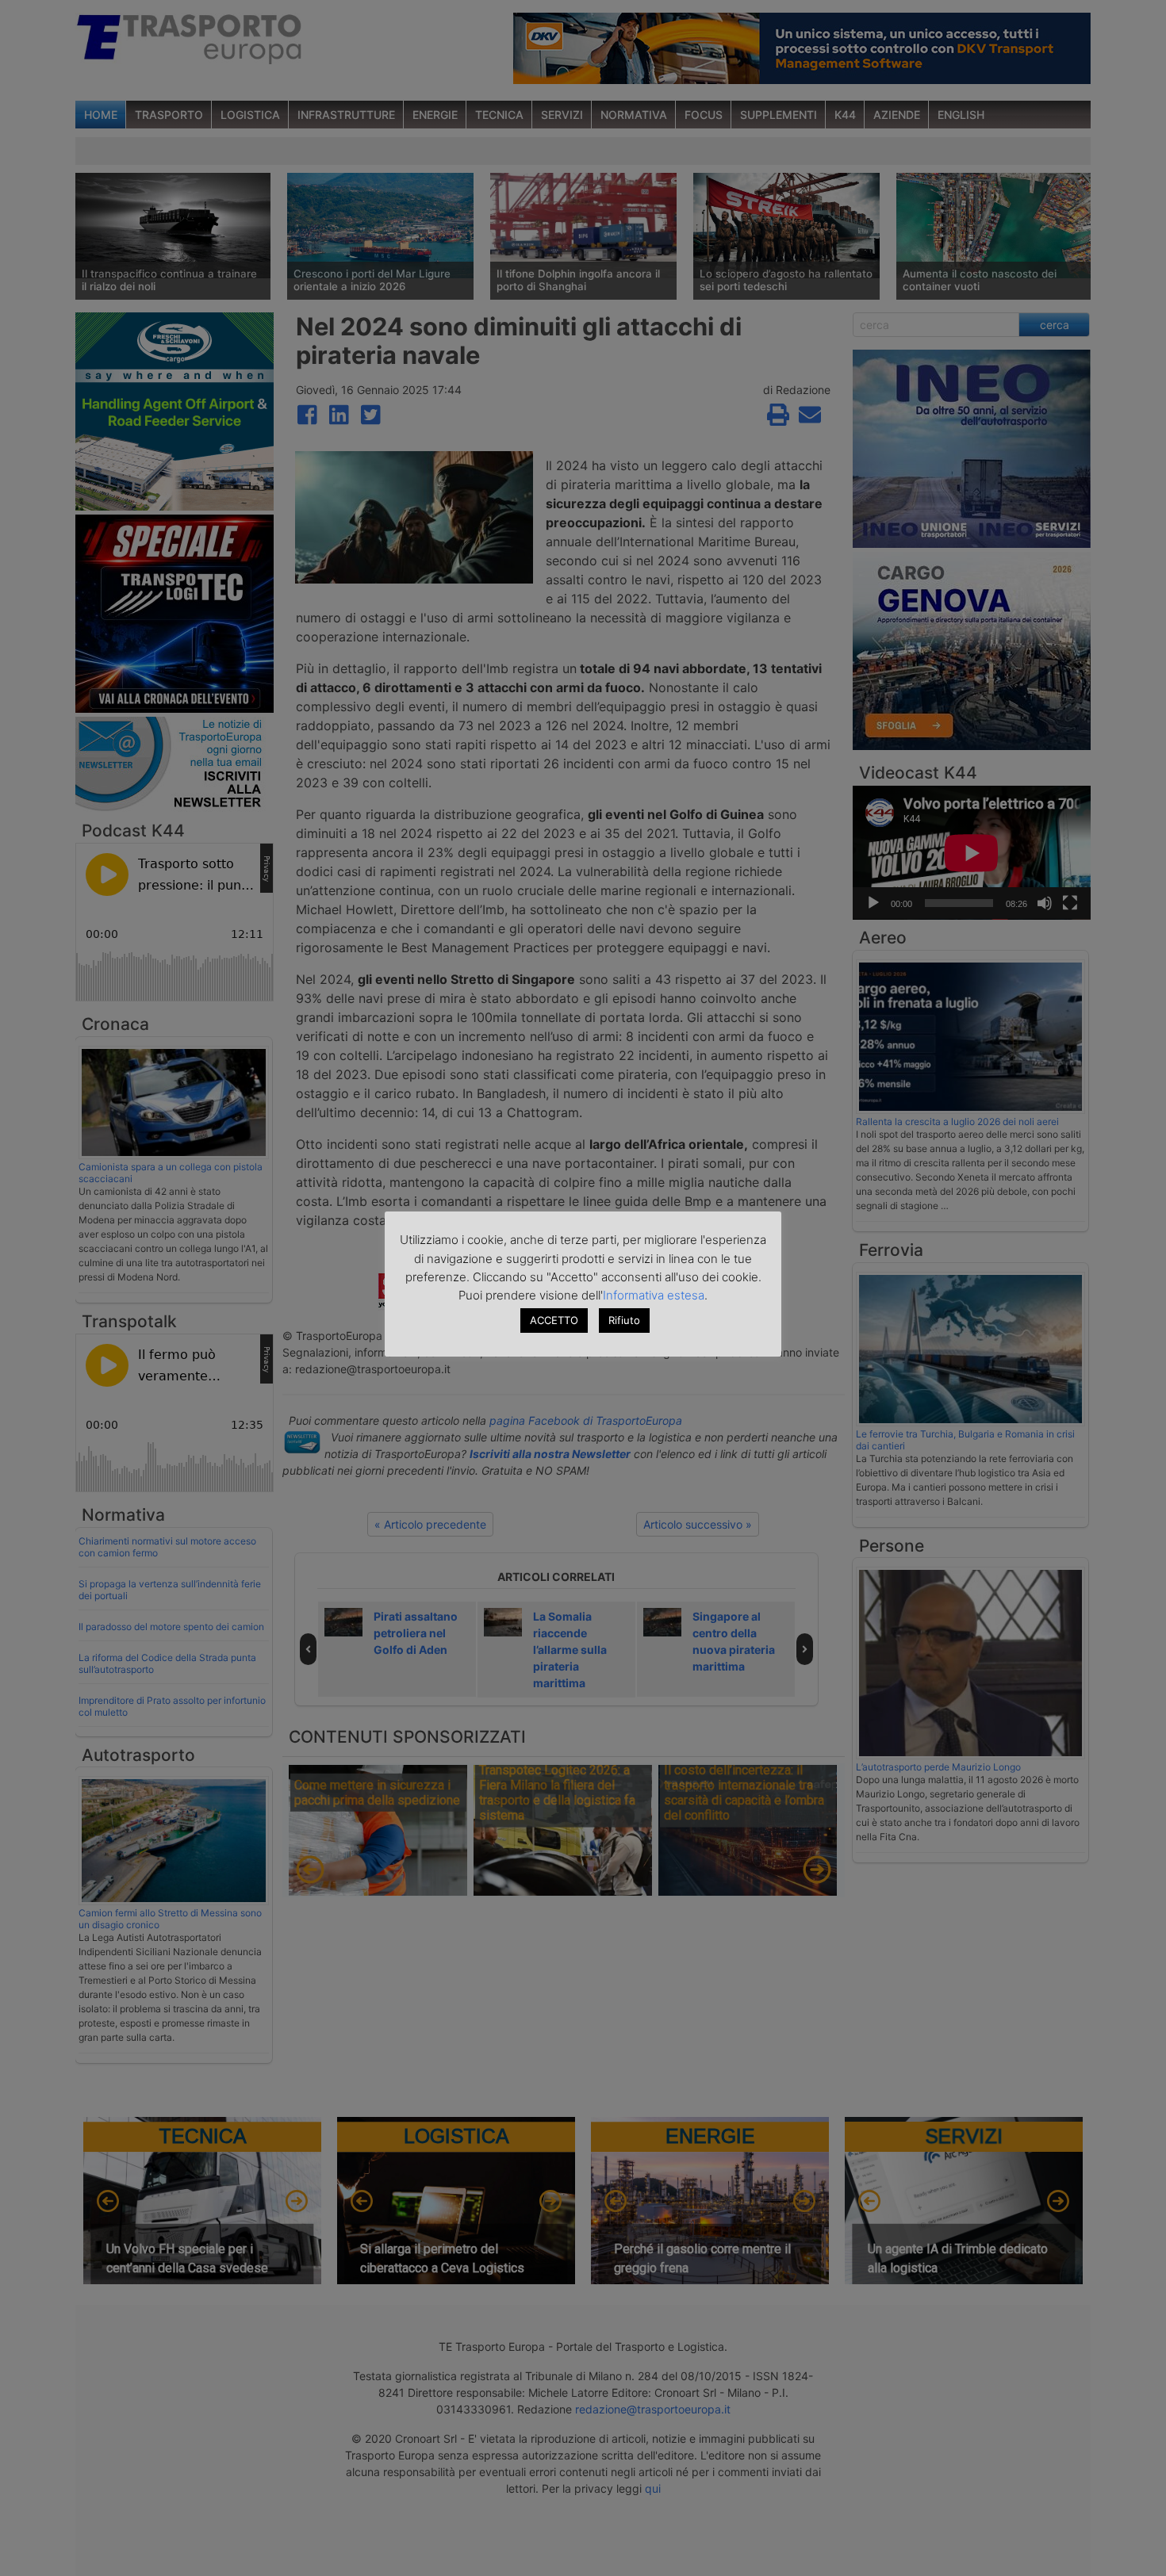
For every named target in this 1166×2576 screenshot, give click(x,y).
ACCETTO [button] (554, 1320)
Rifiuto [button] (624, 1320)
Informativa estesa (654, 1295)
